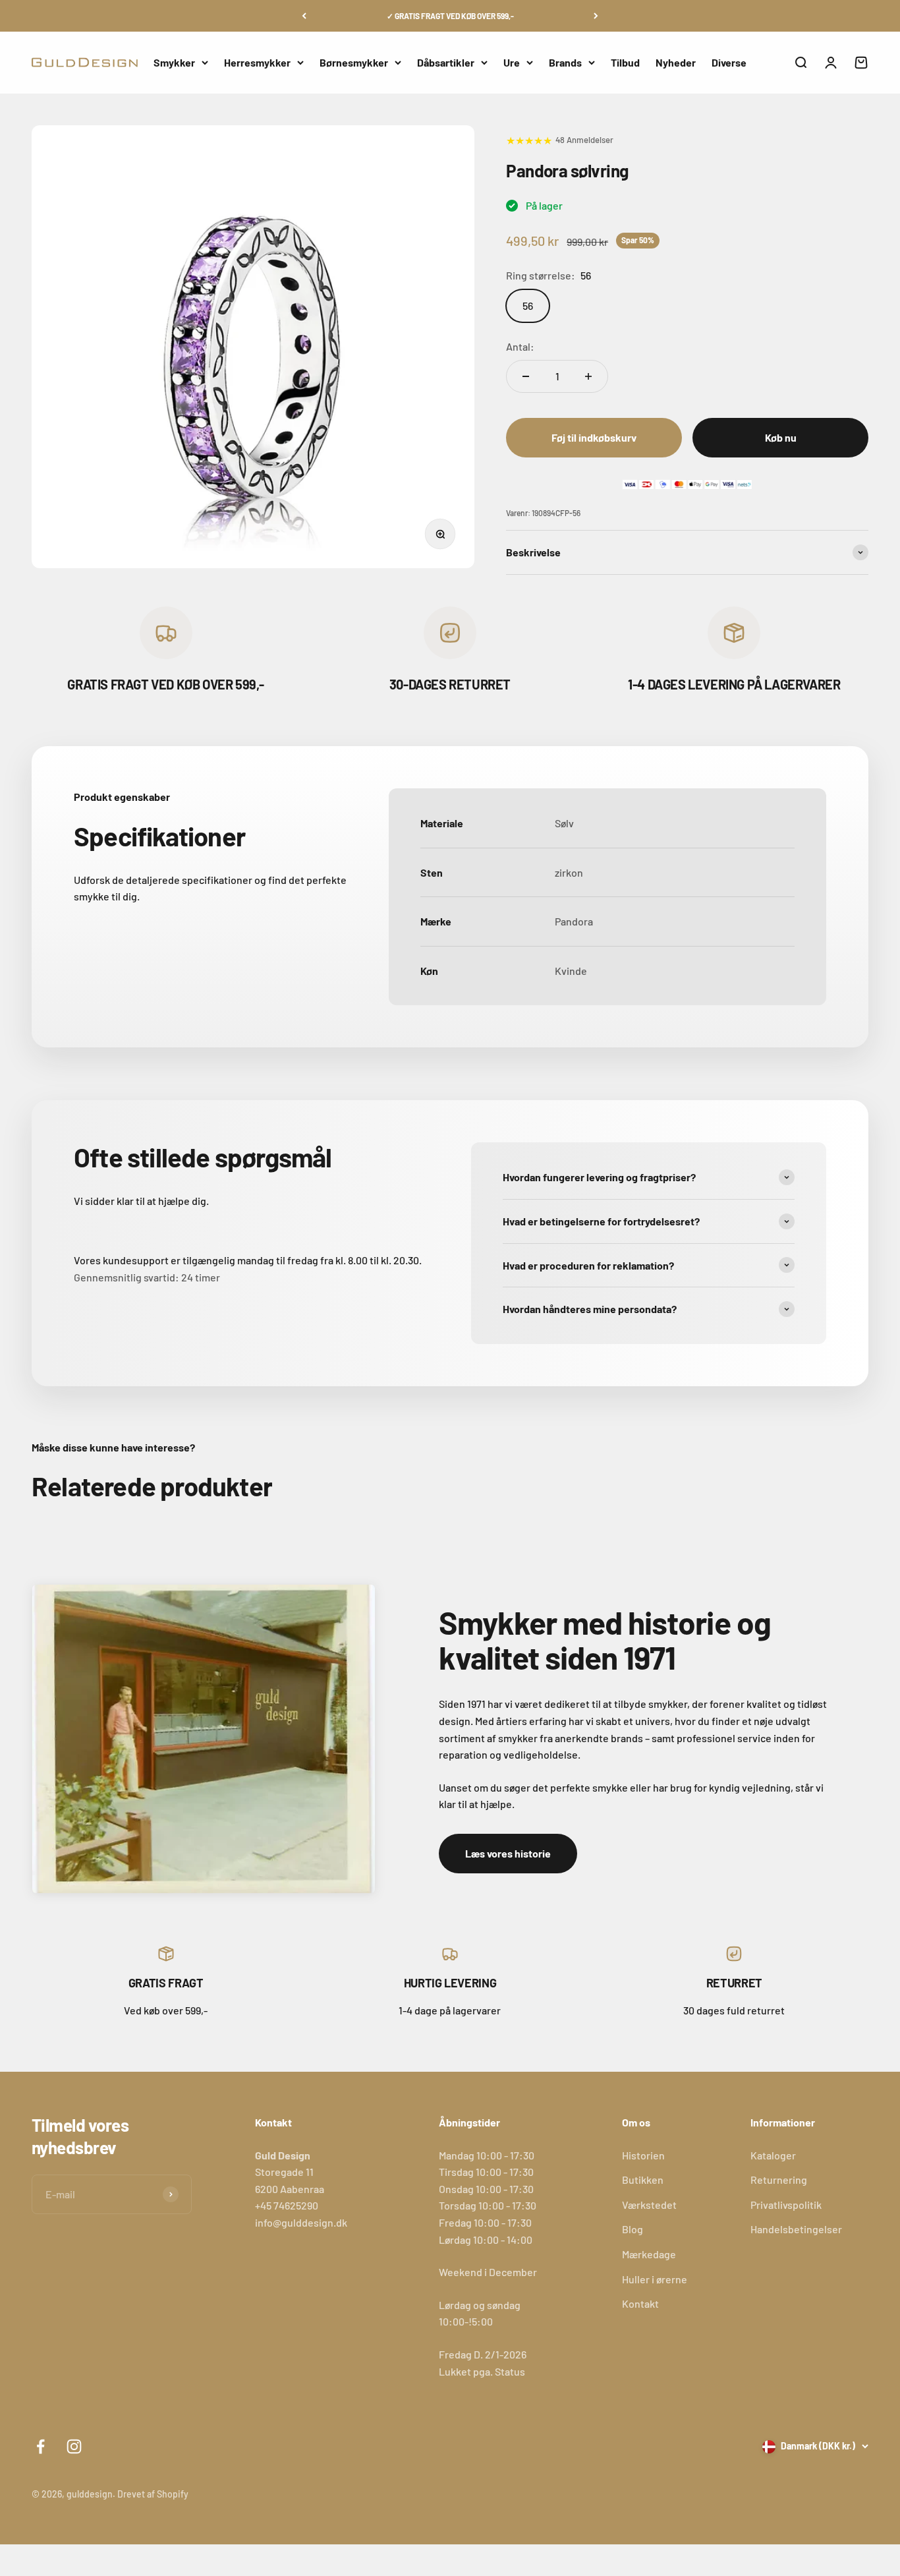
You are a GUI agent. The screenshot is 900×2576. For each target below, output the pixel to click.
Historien (643, 2155)
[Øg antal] (588, 376)
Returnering (779, 2180)
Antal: (520, 346)
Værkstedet (649, 2205)
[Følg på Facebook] (41, 2446)
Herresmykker (257, 62)
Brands (565, 62)
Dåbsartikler (446, 62)
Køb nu (781, 437)
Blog (633, 2229)
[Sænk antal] (526, 376)
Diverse (729, 62)
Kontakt (640, 2303)
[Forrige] (304, 16)
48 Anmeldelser (584, 140)
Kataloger (773, 2155)
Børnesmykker (354, 62)
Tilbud (625, 62)
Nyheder (676, 62)
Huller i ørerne (655, 2279)
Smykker (174, 62)
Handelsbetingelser (796, 2229)
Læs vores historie (508, 1853)
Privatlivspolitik (786, 2205)
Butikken (643, 2180)
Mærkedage (649, 2254)
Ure (512, 62)
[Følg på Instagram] (74, 2446)
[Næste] (596, 16)
